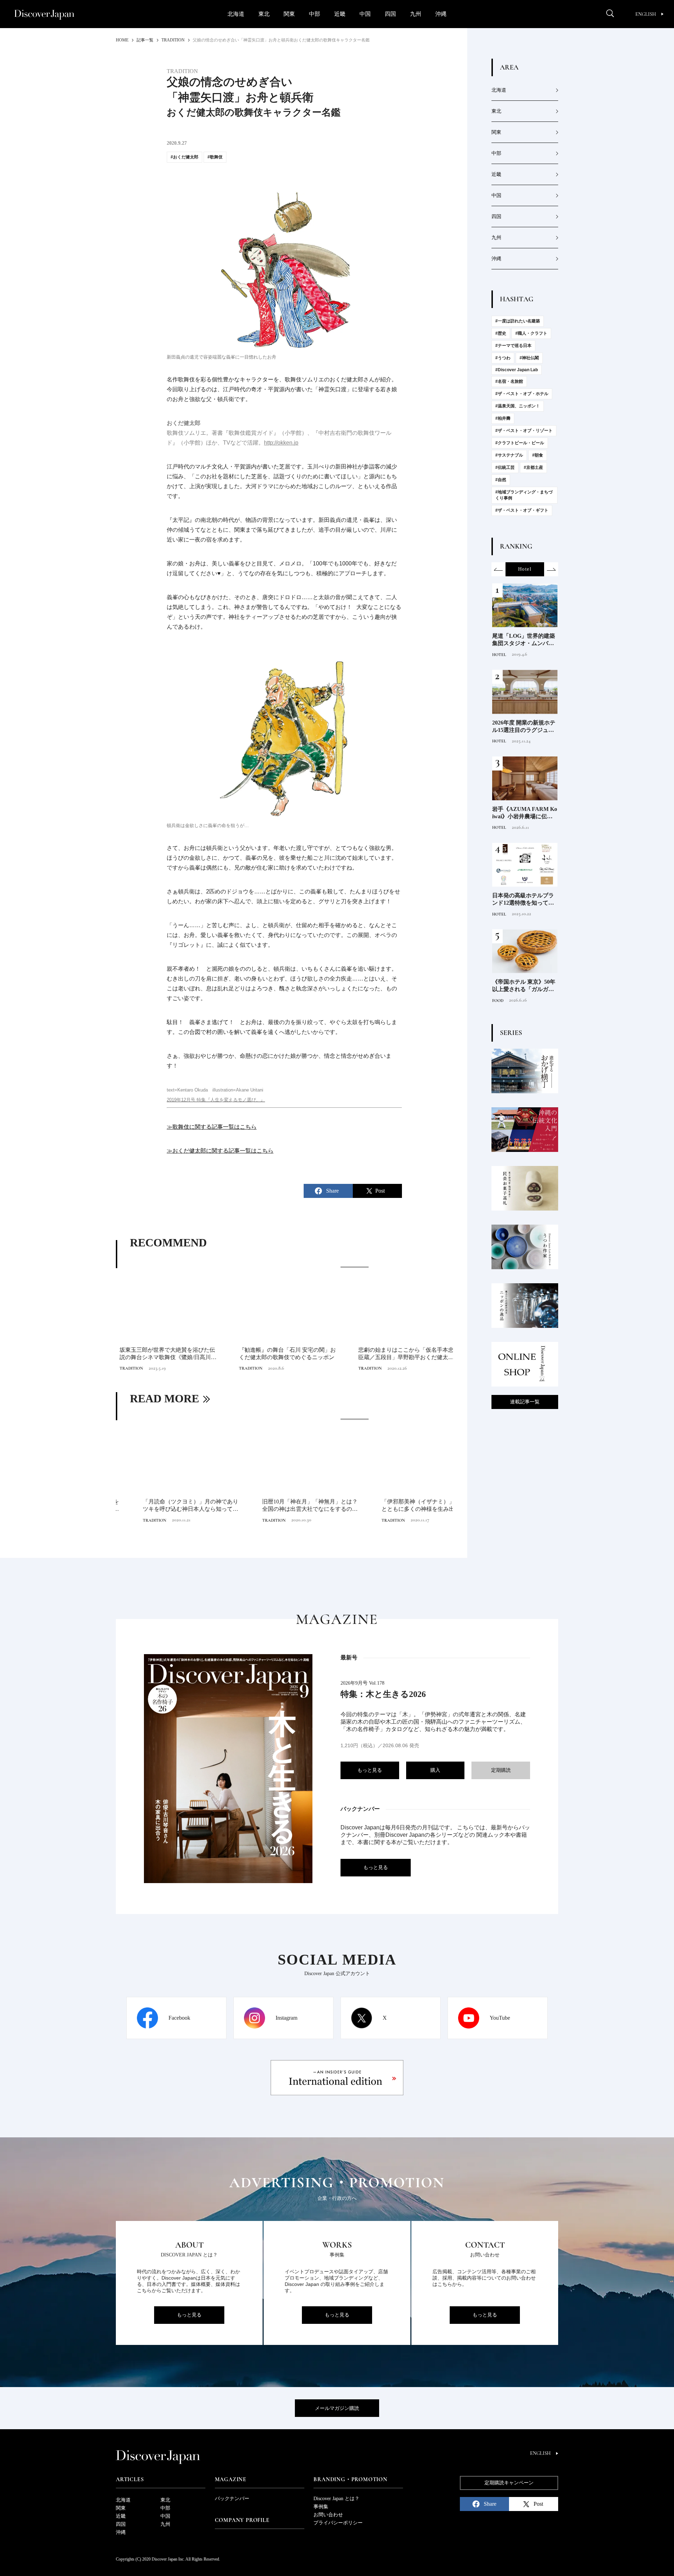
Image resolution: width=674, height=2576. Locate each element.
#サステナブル (509, 455)
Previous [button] (498, 569)
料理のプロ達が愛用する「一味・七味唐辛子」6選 (524, 899)
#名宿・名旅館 (509, 381)
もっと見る (370, 1770)
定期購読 (501, 1770)
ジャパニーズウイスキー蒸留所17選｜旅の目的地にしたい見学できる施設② (523, 727)
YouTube (500, 2018)
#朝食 (538, 455)
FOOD (498, 827)
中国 (365, 14)
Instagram (286, 2018)
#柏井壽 (503, 418)
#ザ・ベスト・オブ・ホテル (522, 394)
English (646, 14)
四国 (390, 14)
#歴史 (501, 333)
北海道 (236, 14)
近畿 (340, 14)
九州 (416, 14)
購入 (435, 1770)
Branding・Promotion (350, 2479)
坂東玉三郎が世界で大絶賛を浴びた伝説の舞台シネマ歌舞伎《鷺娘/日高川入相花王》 (164, 1354)
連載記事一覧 (525, 1402)
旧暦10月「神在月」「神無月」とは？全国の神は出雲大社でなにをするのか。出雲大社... (283, 1506)
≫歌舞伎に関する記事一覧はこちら (212, 1127)
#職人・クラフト (531, 333)
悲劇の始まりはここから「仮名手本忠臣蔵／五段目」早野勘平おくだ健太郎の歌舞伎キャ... (402, 1354)
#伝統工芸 (505, 467)
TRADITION (128, 1368)
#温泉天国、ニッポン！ (518, 406)
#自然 (501, 480)
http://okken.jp (281, 443)
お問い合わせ (328, 2515)
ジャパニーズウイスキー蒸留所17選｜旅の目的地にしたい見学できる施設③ (523, 640)
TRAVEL (500, 655)
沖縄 (441, 14)
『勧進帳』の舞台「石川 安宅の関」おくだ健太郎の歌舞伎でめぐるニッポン (284, 1353)
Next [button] (551, 569)
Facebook (179, 2018)
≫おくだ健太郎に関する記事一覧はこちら (220, 1151)
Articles (130, 2479)
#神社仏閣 (529, 358)
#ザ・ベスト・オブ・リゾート (524, 431)
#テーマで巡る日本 (513, 346)
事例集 (321, 2507)
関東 (289, 14)
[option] (284, 1320)
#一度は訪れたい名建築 (518, 321)
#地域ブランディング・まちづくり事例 (524, 495)
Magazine (231, 2479)
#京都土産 (533, 467)
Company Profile (242, 2520)
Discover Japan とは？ (336, 2499)
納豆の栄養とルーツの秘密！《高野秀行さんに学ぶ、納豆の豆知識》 (523, 813)
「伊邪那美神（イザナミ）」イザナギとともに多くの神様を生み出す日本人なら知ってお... (402, 1506)
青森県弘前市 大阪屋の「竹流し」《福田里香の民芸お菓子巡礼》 (523, 986)
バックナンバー (232, 2499)
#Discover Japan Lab (517, 370)
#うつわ (503, 358)
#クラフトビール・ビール (520, 443)
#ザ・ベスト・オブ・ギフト (522, 510)
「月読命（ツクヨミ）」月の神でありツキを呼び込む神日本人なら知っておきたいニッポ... (164, 1506)
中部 (315, 14)
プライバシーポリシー (338, 2523)
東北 (264, 14)
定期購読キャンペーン (509, 2483)
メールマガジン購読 (337, 2408)
